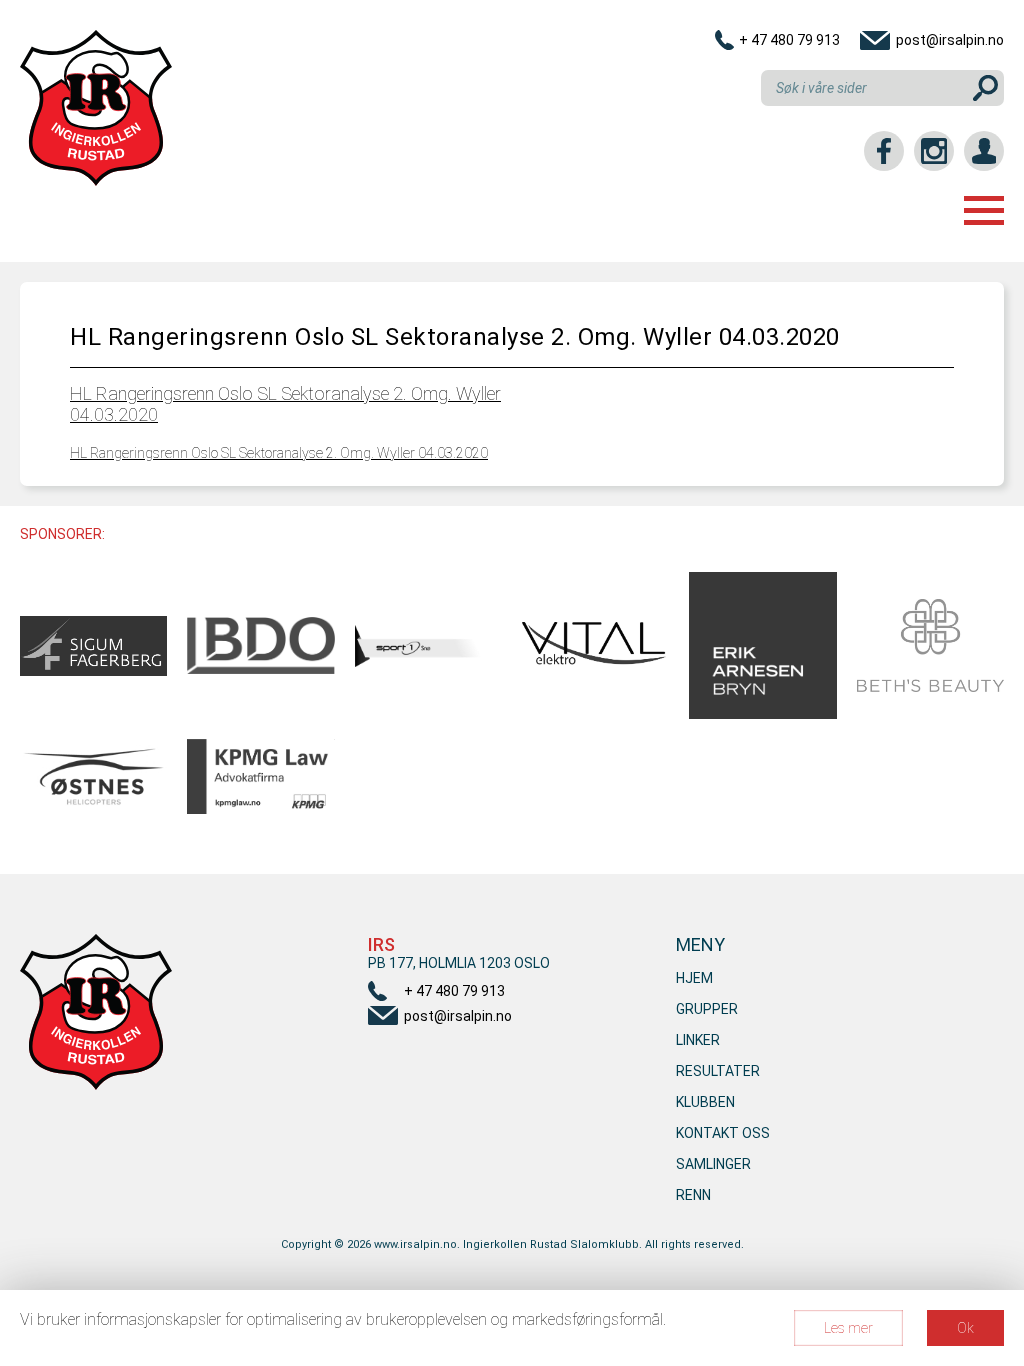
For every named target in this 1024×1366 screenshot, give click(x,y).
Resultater (718, 1071)
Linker (698, 1040)
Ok (965, 1328)
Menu (984, 210)
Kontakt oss (723, 1133)
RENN (693, 1195)
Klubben (705, 1102)
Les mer (848, 1328)
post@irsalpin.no (950, 40)
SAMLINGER (713, 1164)
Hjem (694, 978)
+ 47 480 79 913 (789, 40)
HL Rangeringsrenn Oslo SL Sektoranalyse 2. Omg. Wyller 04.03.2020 (279, 453)
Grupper (707, 1009)
